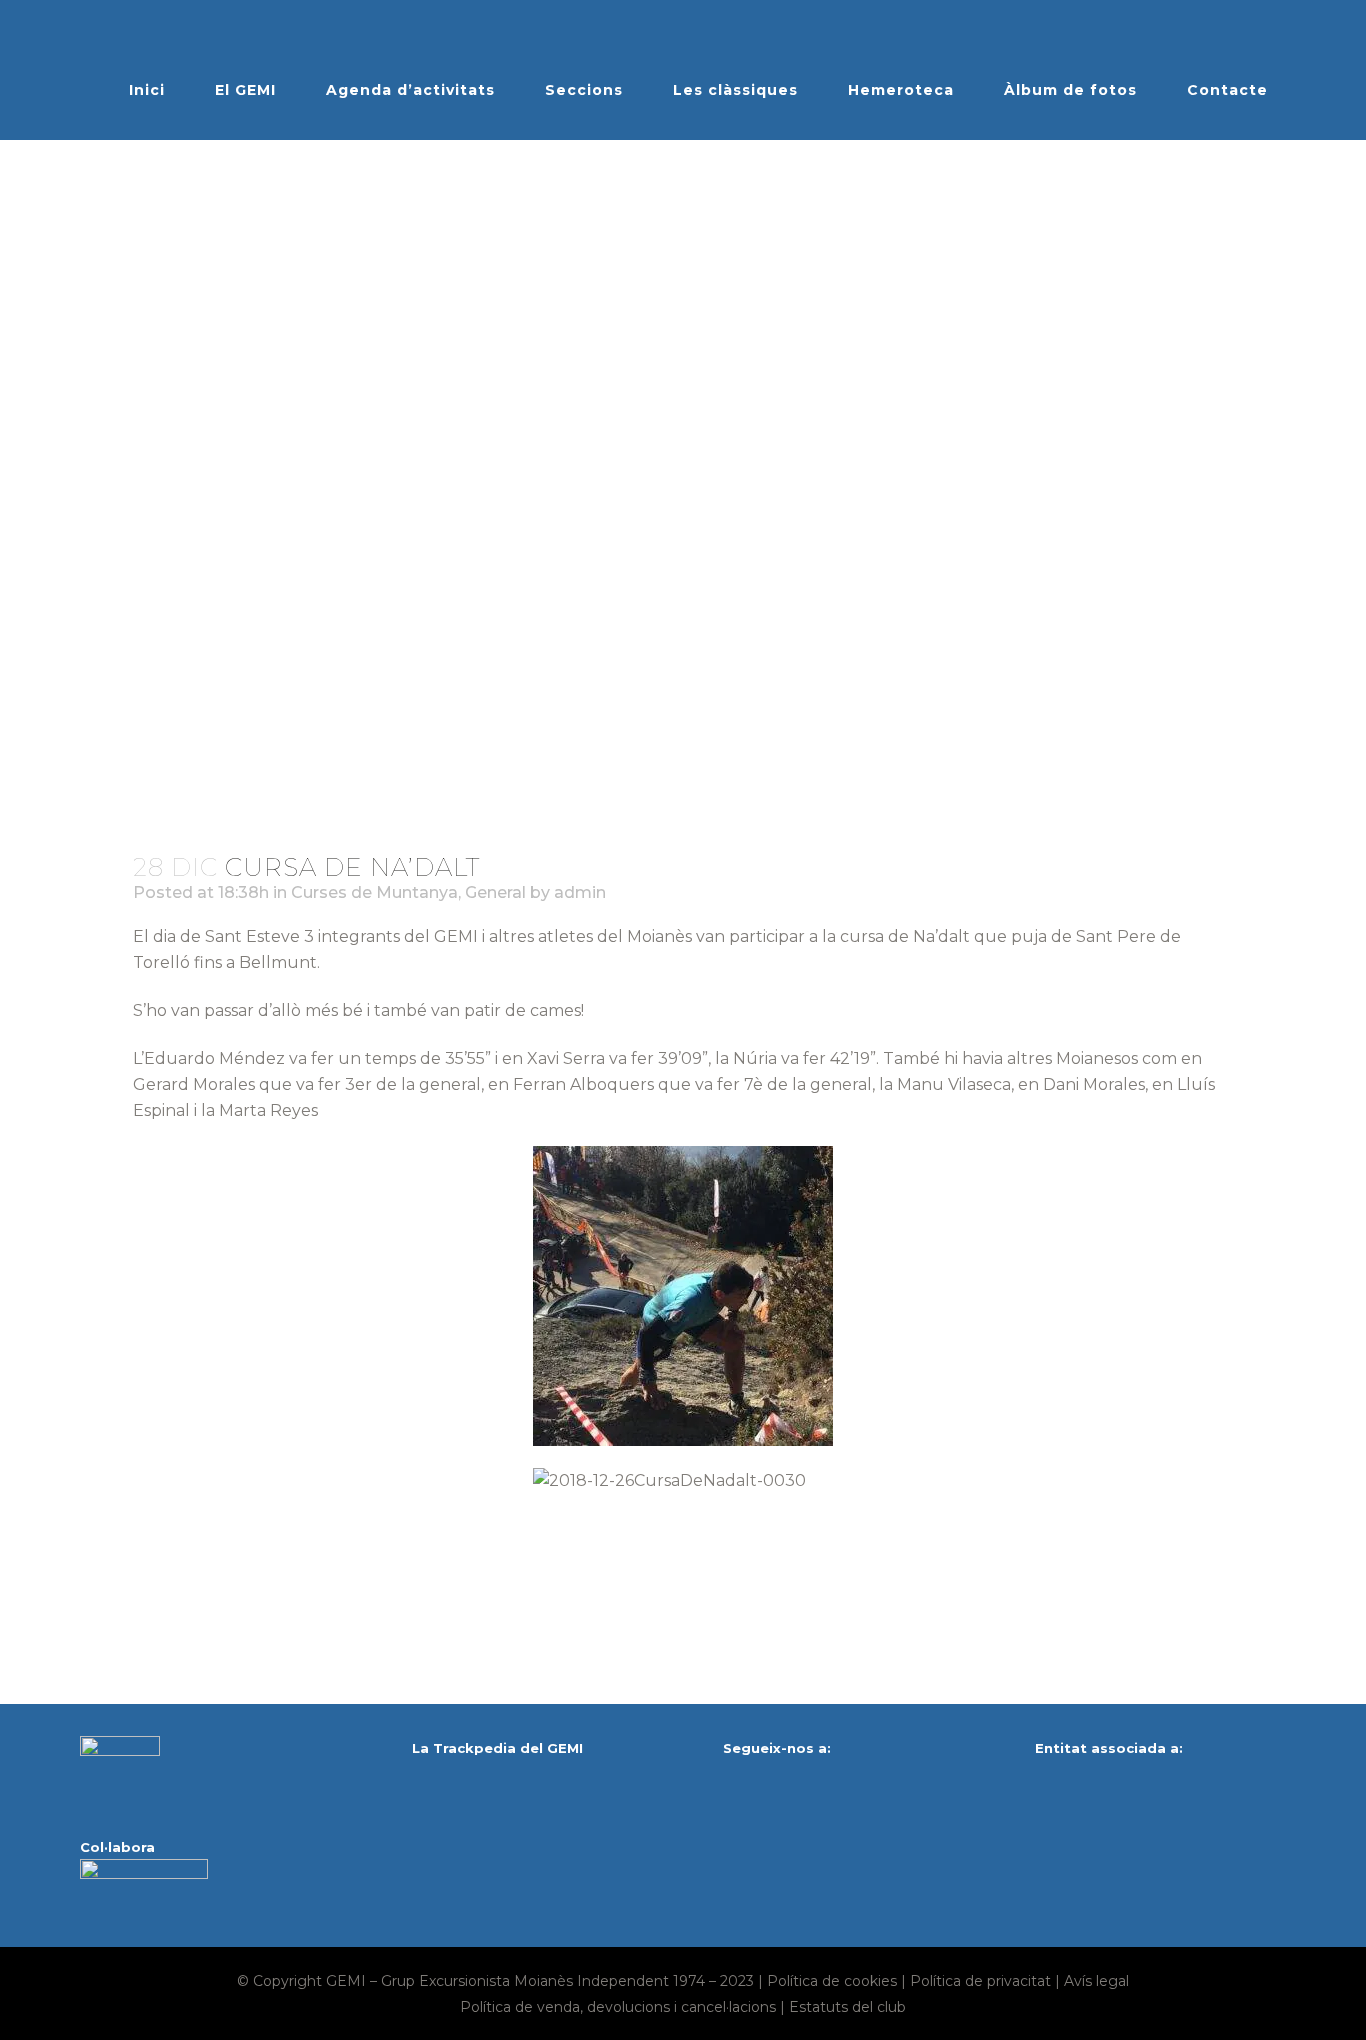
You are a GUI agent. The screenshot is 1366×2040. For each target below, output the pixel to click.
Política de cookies (832, 1981)
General (495, 892)
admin (580, 892)
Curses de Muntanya (374, 892)
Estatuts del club (847, 2007)
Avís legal (1096, 1981)
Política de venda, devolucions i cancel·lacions (618, 2007)
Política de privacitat (980, 1981)
